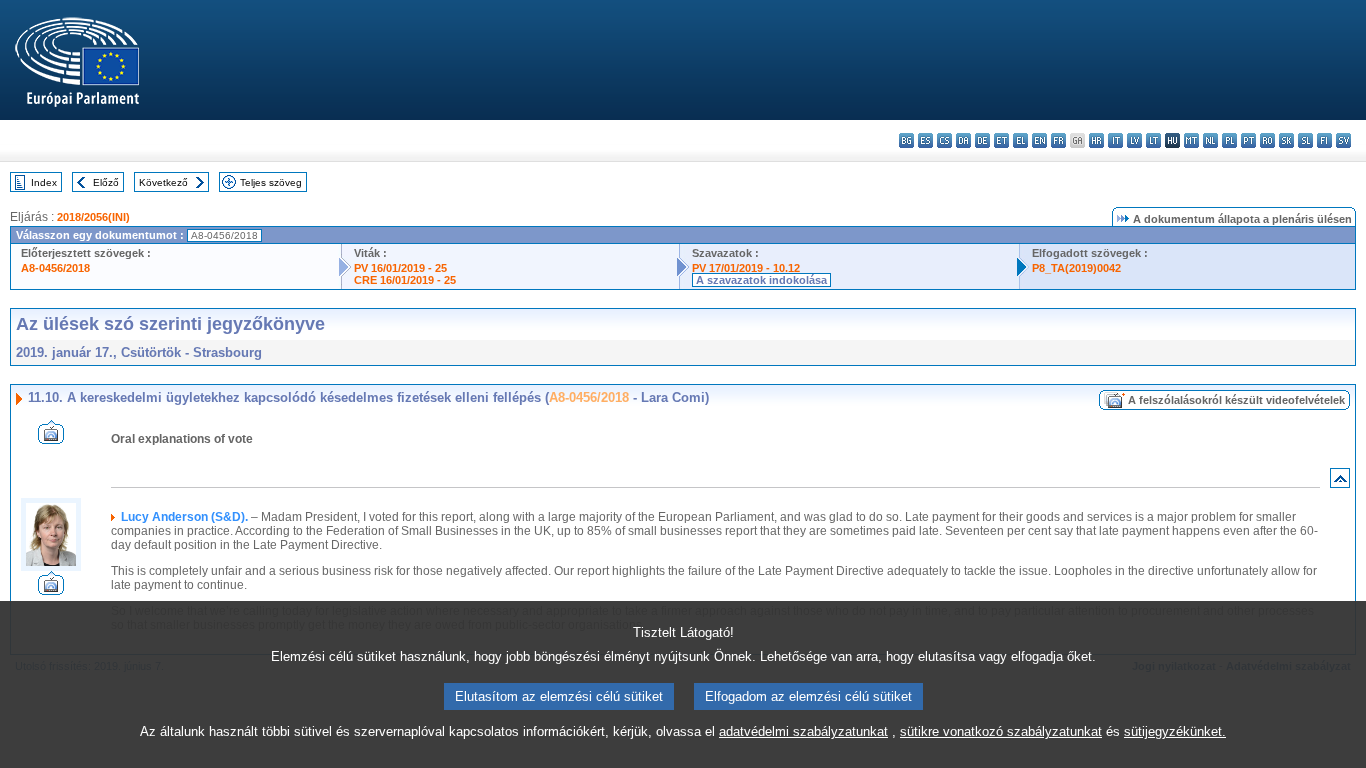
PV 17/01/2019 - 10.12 (746, 268)
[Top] (1340, 482)
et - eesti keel (1001, 140)
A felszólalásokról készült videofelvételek (1236, 400)
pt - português (1248, 140)
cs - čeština (944, 140)
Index (44, 182)
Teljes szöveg (271, 182)
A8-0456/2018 (55, 268)
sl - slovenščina (1305, 140)
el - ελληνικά (1020, 140)
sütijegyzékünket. (1175, 731)
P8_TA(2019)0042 (1076, 268)
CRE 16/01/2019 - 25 (405, 280)
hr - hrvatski (1096, 140)
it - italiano (1115, 140)
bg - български (906, 140)
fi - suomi (1324, 140)
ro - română (1267, 140)
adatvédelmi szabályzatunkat (803, 731)
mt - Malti (1191, 140)
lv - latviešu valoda (1134, 140)
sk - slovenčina (1286, 140)
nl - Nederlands (1210, 140)
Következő (163, 182)
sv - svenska (1343, 140)
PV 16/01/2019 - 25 (400, 268)
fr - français (1058, 140)
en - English (1039, 140)
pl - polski (1229, 140)
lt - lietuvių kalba (1153, 140)
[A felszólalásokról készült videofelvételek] (51, 438)
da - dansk (963, 140)
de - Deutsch (982, 140)
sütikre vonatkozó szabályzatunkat (1001, 731)
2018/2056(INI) (93, 217)
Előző (106, 182)
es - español (925, 140)
